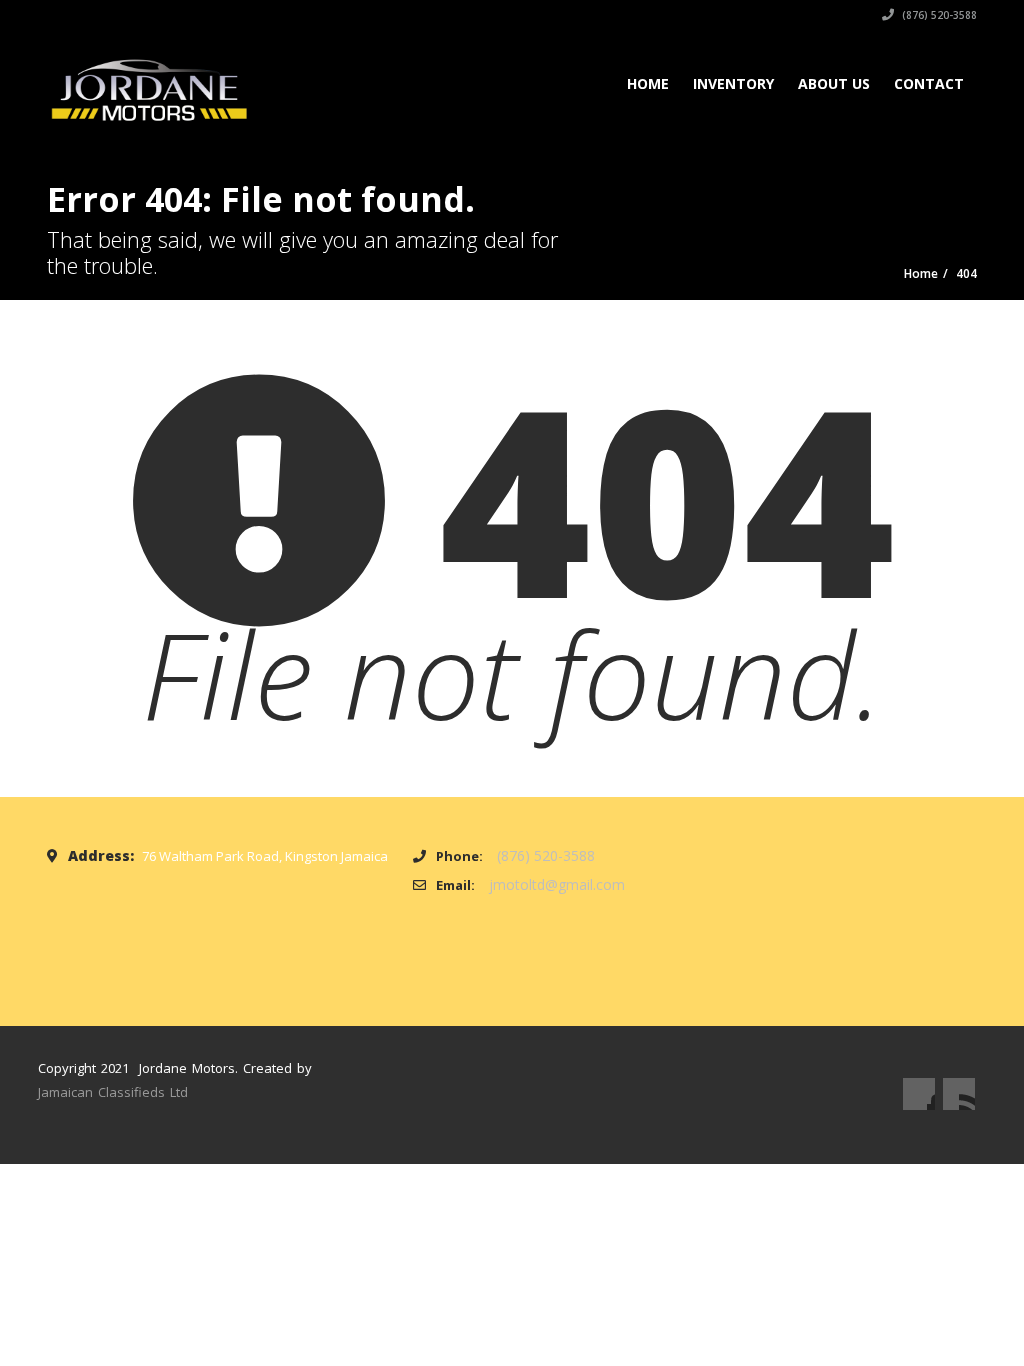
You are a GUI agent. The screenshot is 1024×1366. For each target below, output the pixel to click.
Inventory (733, 83)
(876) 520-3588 (938, 15)
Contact (929, 83)
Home (648, 83)
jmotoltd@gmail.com (557, 884)
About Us (834, 83)
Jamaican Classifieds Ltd (113, 1092)
